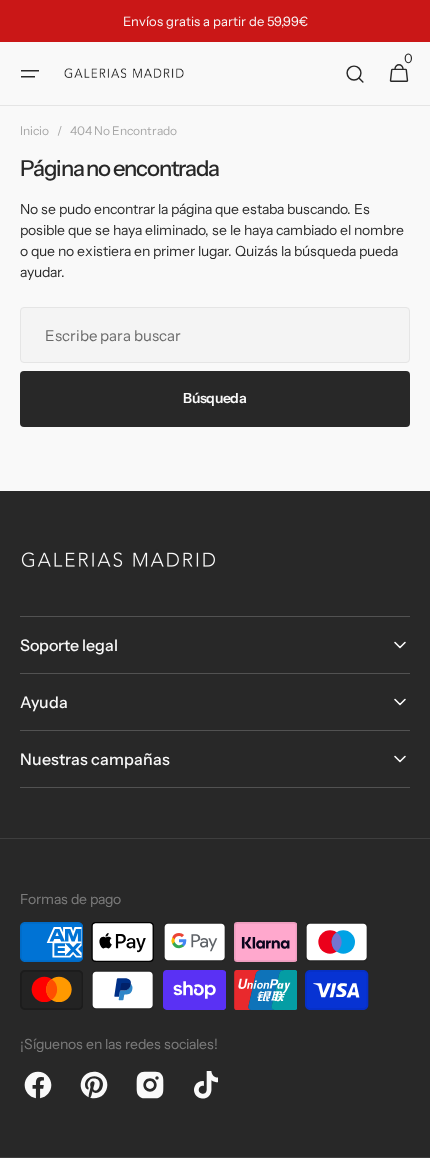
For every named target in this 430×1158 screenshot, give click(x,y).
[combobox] (215, 335)
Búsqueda (215, 398)
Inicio (34, 130)
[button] (30, 74)
